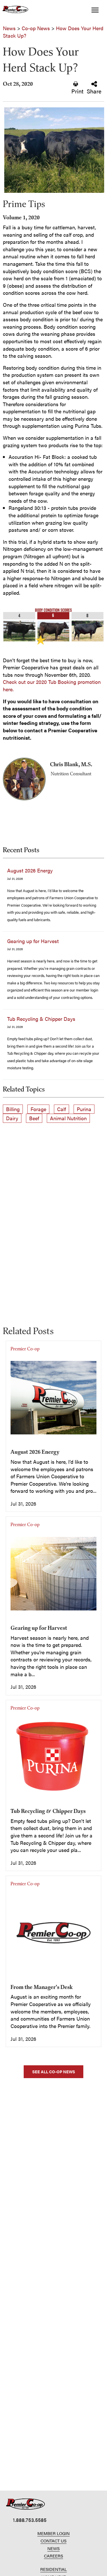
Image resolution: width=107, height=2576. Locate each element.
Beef (34, 1118)
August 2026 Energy (30, 870)
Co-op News (36, 28)
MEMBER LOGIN (53, 2533)
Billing (13, 1109)
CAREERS (53, 2556)
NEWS (53, 2548)
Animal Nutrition (68, 1118)
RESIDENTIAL (53, 2569)
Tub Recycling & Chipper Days (41, 1019)
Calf (61, 1109)
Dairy (12, 1118)
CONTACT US (53, 2541)
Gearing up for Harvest (33, 941)
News (9, 28)
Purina (84, 1109)
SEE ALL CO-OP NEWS (54, 2072)
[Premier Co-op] (14, 10)
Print (77, 91)
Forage (38, 1109)
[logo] (26, 2504)
